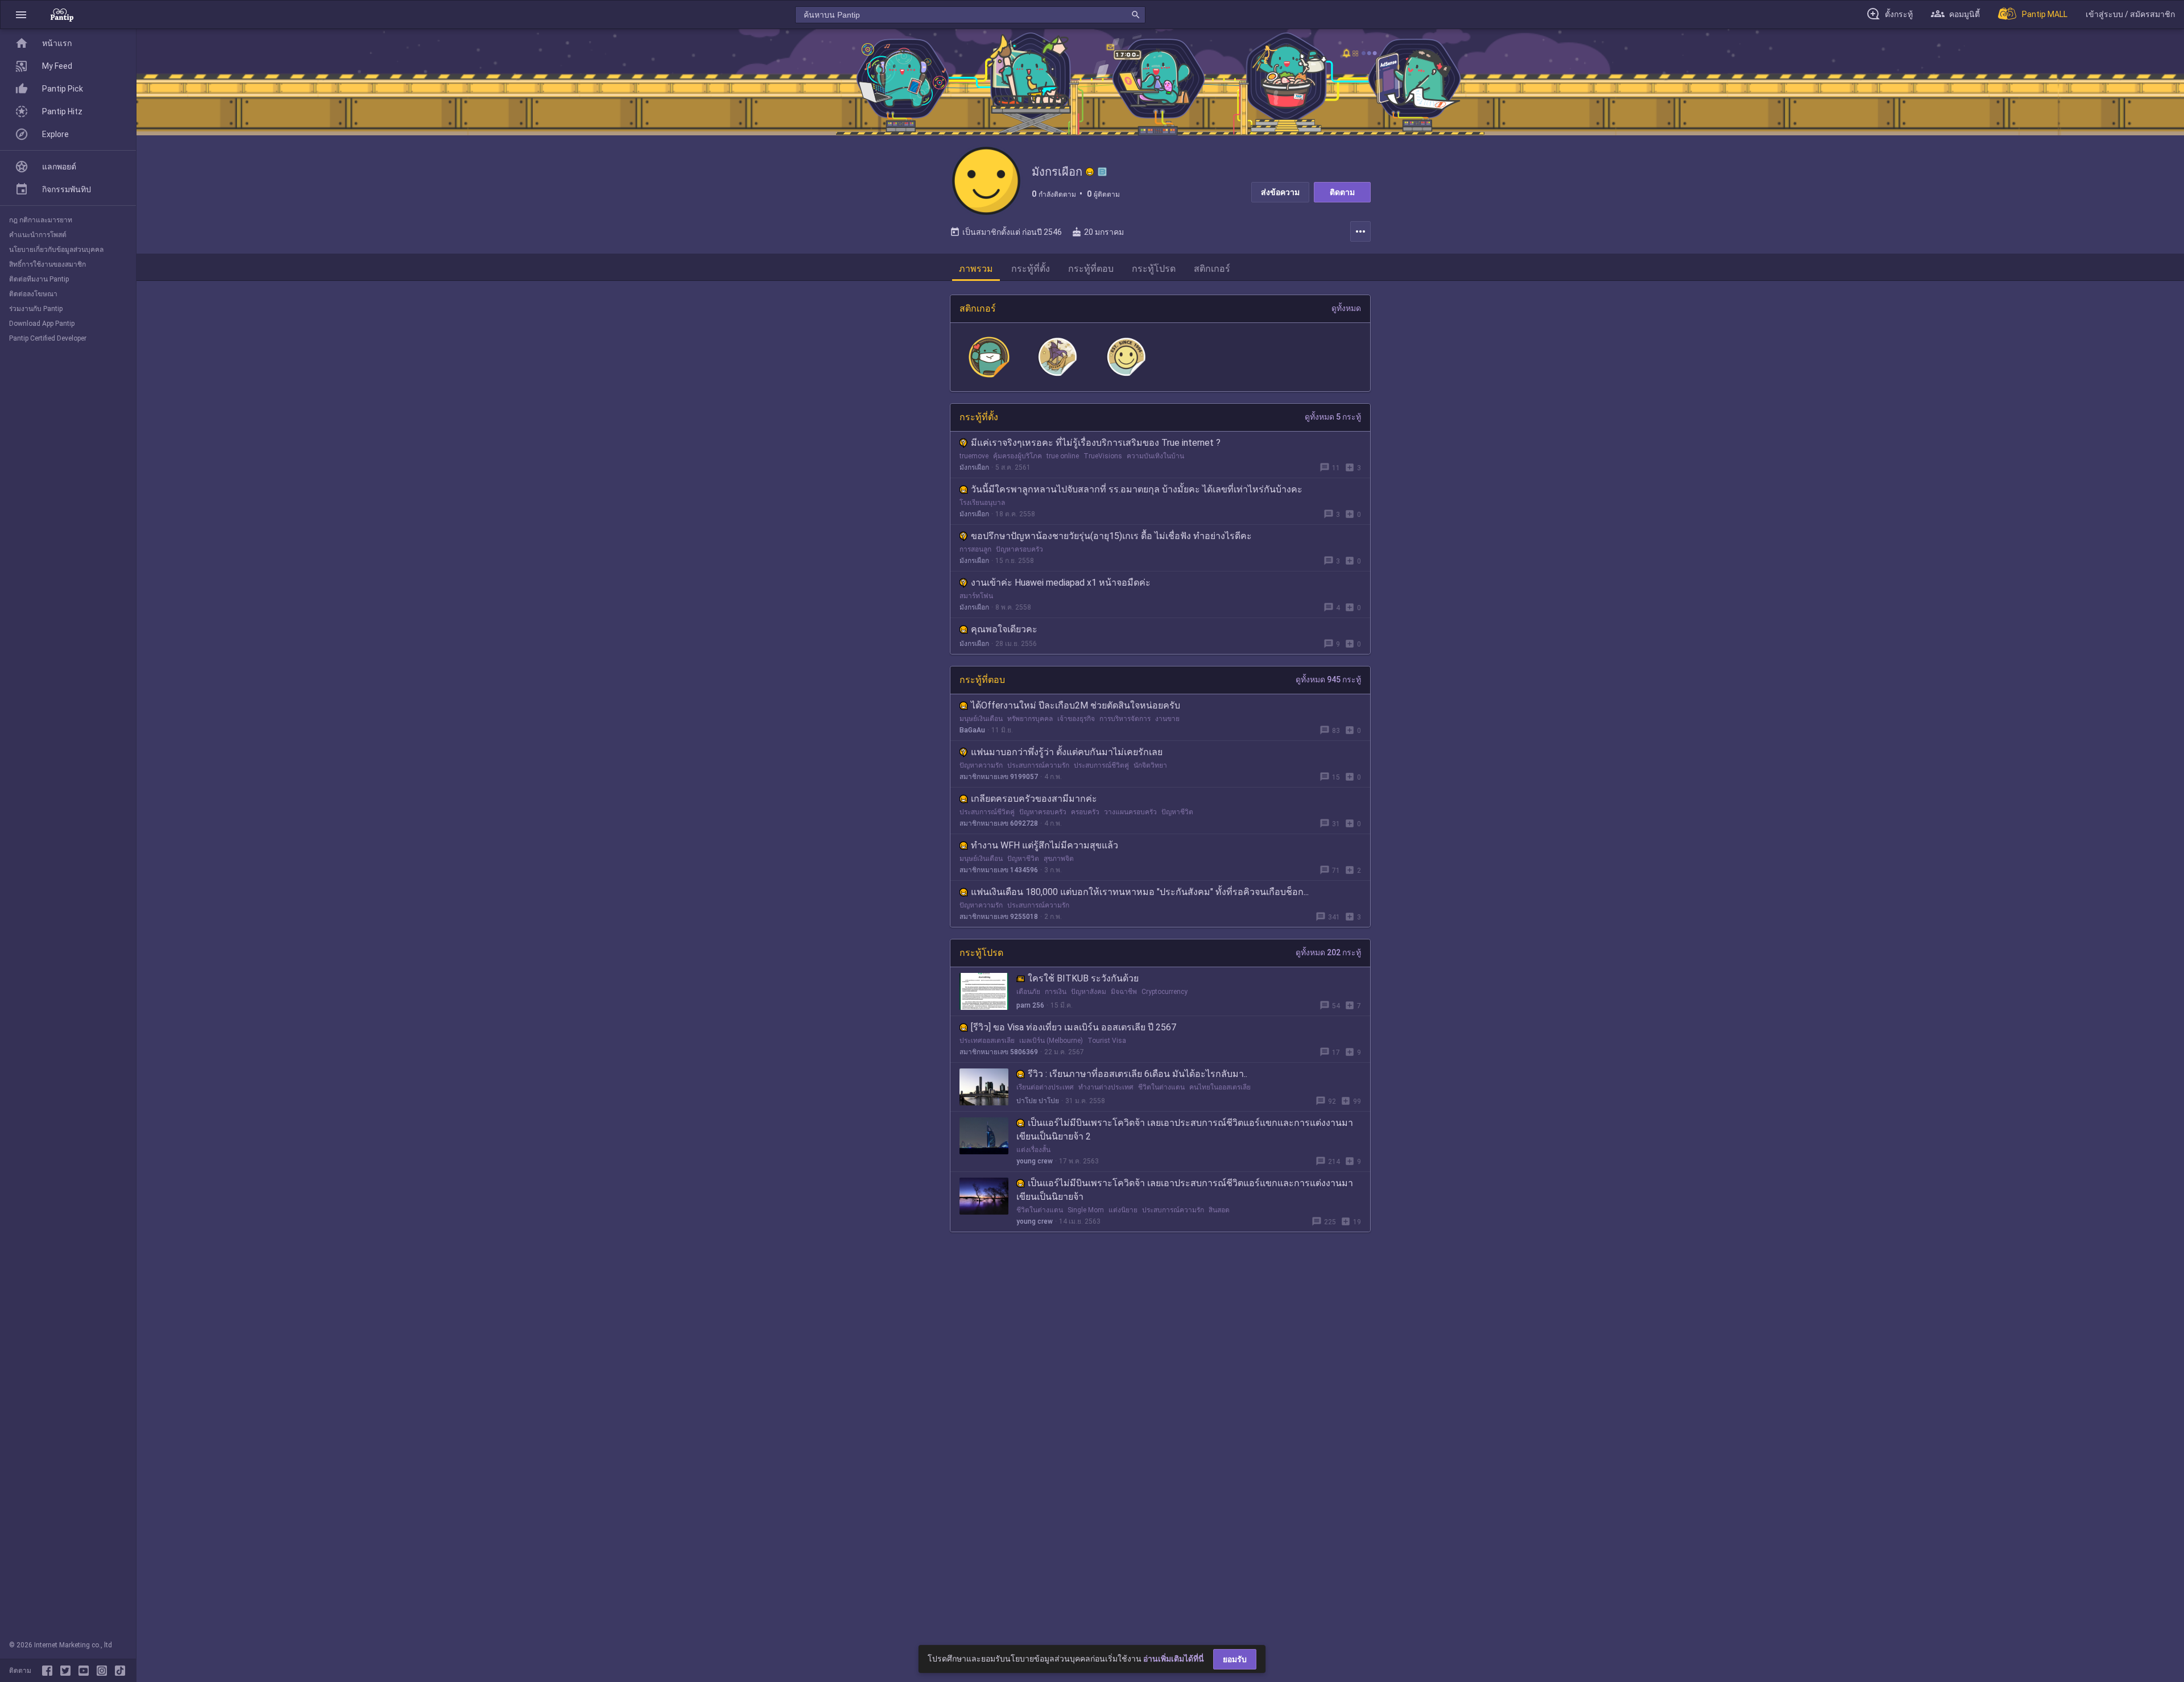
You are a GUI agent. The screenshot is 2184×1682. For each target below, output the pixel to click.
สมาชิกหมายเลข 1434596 (999, 870)
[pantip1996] (86, 1671)
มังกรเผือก (974, 467)
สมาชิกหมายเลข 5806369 (999, 1052)
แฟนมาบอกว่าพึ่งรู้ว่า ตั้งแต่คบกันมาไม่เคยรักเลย (1067, 752)
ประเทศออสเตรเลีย (987, 1041)
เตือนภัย (1028, 992)
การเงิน (1056, 992)
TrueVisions (1103, 456)
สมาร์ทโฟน (976, 596)
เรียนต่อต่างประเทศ (1045, 1087)
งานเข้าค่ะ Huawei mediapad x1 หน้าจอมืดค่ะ (1061, 583)
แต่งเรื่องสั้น (1033, 1150)
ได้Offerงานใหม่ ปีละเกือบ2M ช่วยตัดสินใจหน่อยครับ (1076, 705)
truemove (974, 456)
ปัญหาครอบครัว (1019, 549)
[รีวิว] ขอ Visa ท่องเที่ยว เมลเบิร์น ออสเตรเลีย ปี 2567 (1074, 1027)
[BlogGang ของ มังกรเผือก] (1102, 172)
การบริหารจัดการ (1125, 719)
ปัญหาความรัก (981, 765)
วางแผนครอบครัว (1130, 812)
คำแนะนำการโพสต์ (38, 235)
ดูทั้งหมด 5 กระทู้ (1333, 417)
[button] (21, 14)
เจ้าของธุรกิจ (1076, 719)
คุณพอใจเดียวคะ (1004, 629)
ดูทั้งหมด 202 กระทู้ (1328, 952)
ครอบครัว (1085, 812)
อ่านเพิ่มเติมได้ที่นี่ (1174, 1659)
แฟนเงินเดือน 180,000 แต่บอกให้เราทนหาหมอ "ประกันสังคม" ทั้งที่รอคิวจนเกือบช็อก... (1140, 892)
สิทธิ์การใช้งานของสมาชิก (47, 264)
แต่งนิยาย (1123, 1210)
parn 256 (1030, 1005)
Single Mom (1086, 1210)
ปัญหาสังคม (1089, 992)
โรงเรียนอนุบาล (982, 503)
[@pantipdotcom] (104, 1671)
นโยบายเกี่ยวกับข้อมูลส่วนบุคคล (56, 250)
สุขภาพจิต (1059, 859)
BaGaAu (972, 730)
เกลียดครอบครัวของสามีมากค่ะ (1034, 799)
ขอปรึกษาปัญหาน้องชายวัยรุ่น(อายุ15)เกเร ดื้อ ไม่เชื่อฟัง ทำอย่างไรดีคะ (1111, 536)
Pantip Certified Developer (48, 338)
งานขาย (1167, 719)
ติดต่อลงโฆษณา (33, 294)
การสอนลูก (975, 549)
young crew (1035, 1161)
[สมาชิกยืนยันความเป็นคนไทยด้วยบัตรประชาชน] (1090, 172)
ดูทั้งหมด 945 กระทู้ (1328, 680)
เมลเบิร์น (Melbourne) (1051, 1041)
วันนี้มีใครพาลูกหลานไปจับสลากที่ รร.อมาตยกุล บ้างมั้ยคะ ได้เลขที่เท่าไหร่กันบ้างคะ (1137, 489)
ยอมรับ (1235, 1659)
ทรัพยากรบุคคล (1030, 719)
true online (1063, 456)
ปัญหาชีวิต (1177, 812)
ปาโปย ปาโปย (1038, 1101)
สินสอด (1219, 1210)
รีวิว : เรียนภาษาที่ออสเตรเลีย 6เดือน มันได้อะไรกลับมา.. (1137, 1074)
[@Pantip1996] (68, 1671)
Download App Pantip (42, 324)
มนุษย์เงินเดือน (981, 719)
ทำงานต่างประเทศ (1106, 1087)
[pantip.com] (62, 14)
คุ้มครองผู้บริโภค (1017, 456)
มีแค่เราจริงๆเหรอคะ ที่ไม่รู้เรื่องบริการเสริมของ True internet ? (1096, 443)
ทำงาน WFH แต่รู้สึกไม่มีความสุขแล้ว (1045, 845)
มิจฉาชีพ (1124, 992)
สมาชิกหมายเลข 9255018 (999, 917)
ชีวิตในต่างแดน (1161, 1087)
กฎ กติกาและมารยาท (41, 220)
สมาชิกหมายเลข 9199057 (999, 777)
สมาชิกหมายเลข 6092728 (999, 823)
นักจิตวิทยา (1150, 765)
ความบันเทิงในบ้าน (1155, 456)
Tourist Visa (1107, 1041)
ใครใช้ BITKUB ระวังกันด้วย (1083, 978)
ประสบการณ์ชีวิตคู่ (1101, 765)
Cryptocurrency (1165, 992)
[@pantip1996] (120, 1671)
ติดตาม (1342, 192)
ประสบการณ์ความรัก (1038, 765)
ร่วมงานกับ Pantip (36, 309)
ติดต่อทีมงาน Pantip (39, 279)
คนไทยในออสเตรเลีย (1220, 1087)
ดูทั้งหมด (1346, 308)
